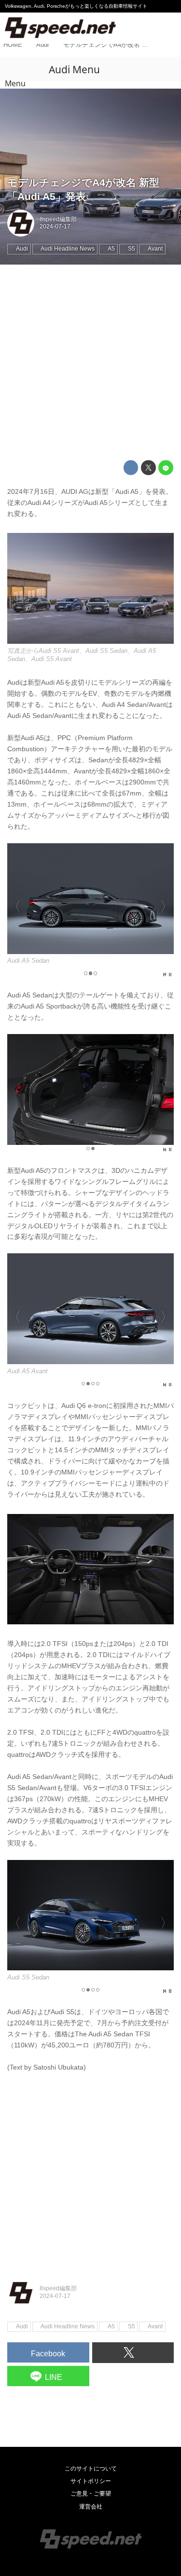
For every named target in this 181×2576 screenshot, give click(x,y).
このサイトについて (91, 2469)
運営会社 (91, 2507)
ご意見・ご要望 (91, 2494)
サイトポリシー (91, 2481)
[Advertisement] (90, 363)
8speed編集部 (58, 219)
